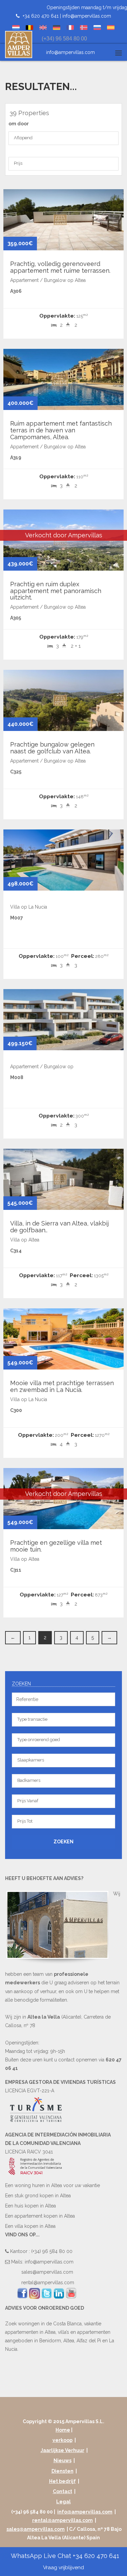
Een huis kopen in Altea (30, 2206)
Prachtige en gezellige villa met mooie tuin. (56, 1546)
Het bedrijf (62, 2481)
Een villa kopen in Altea (30, 2226)
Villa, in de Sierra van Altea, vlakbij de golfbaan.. (59, 1227)
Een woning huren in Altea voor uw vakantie (52, 2185)
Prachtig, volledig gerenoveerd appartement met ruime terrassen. (60, 267)
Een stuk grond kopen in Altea (38, 2196)
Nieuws (62, 2461)
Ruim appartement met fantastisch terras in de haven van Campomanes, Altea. (61, 430)
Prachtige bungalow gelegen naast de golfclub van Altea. (52, 748)
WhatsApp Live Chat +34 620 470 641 (64, 2561)
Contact (62, 2491)
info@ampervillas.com (87, 16)
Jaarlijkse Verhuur (62, 2450)
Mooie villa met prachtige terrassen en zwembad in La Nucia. (62, 1386)
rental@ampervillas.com (48, 2283)
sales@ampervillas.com (47, 2272)
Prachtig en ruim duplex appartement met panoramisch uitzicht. (56, 591)
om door (19, 124)
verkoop (62, 2440)
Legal (63, 2502)
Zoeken (63, 1842)
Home (63, 2430)
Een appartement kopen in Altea (40, 2216)
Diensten (62, 2471)
